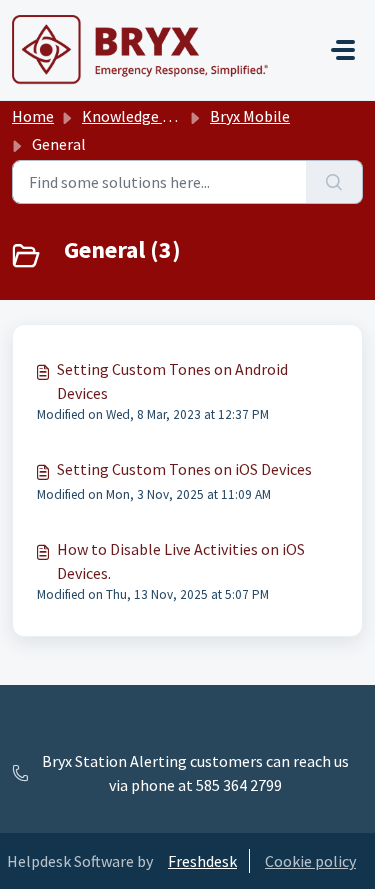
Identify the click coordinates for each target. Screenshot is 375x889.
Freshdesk (202, 861)
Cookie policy (310, 861)
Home (33, 116)
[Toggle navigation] (343, 50)
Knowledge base (138, 116)
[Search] (334, 182)
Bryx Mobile (250, 116)
